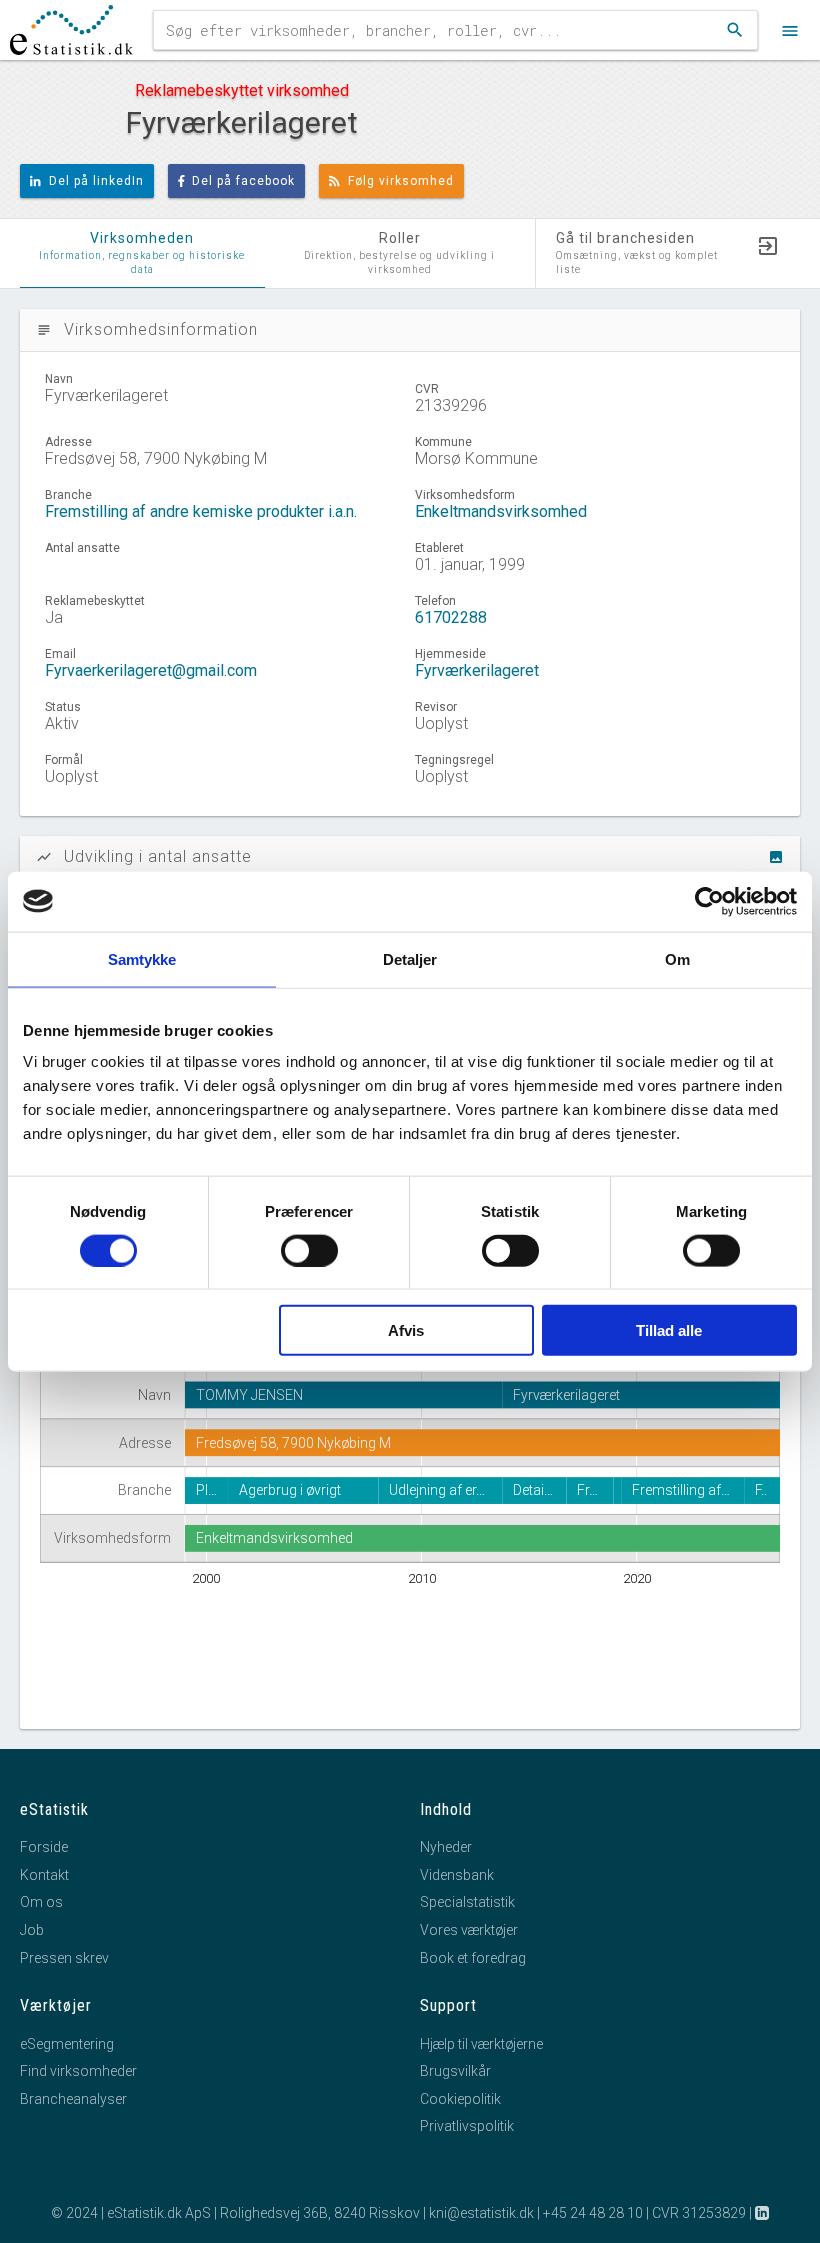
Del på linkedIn (96, 181)
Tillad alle (669, 1330)
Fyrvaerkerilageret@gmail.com (151, 670)
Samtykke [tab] (142, 958)
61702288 (451, 617)
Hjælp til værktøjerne (481, 2044)
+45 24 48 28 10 (593, 2213)
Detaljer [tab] (410, 958)
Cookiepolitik (460, 2099)
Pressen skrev (64, 1958)
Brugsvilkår (455, 2071)
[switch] (309, 1250)
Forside (44, 1847)
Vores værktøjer (469, 1930)
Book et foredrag (473, 1958)
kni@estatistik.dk (481, 2213)
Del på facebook (243, 181)
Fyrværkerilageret (477, 670)
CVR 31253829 (699, 2213)
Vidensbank (457, 1875)
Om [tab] (677, 958)
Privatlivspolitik (467, 2126)
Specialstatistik (467, 1902)
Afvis (406, 1330)
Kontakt (44, 1875)
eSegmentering (67, 2044)
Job (32, 1930)
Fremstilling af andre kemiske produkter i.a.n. (201, 511)
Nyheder (446, 1847)
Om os (41, 1902)
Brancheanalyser (73, 2099)
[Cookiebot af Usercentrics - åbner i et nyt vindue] (709, 901)
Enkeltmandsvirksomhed (501, 511)
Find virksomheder (78, 2071)
